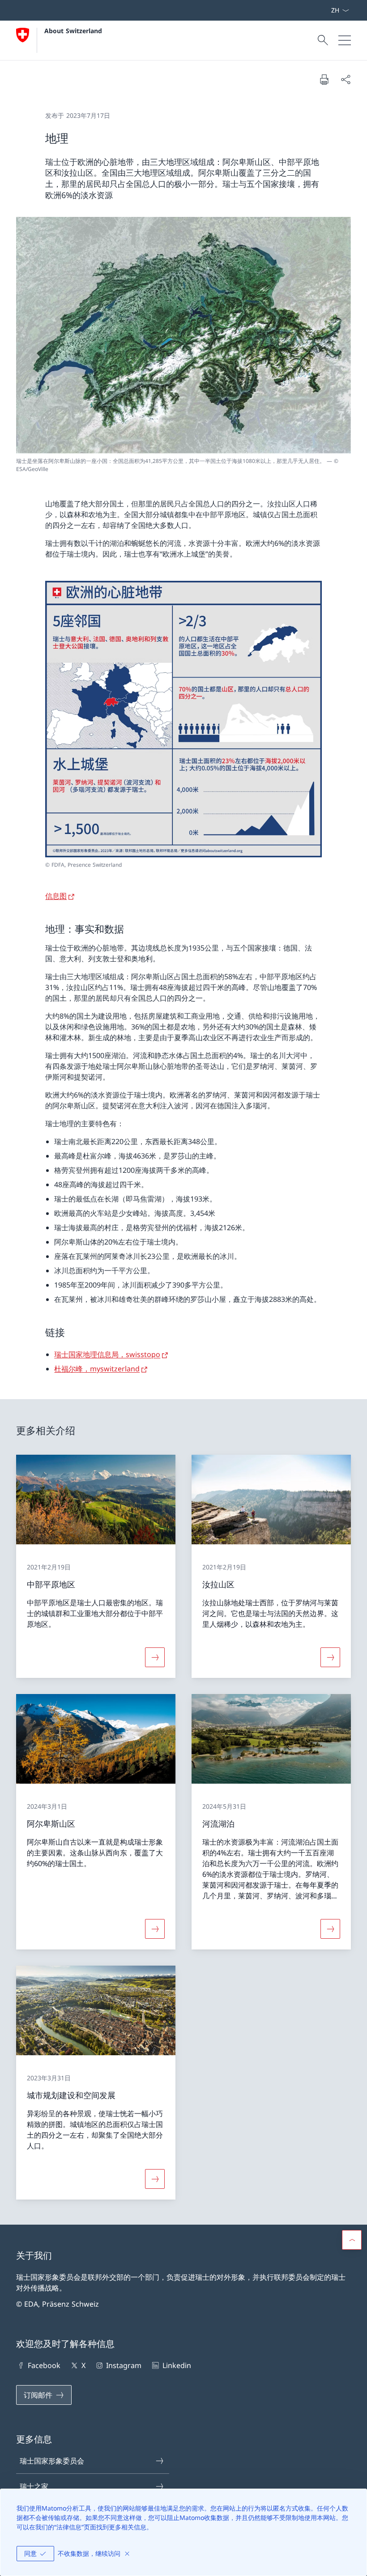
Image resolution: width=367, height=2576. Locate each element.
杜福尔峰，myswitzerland (97, 1369)
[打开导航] (345, 40)
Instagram (124, 2365)
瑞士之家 (34, 2486)
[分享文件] (346, 79)
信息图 (56, 896)
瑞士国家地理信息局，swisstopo (107, 1354)
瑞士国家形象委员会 (52, 2461)
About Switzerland (73, 31)
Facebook (44, 2365)
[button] (352, 2240)
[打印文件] (324, 79)
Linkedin (177, 2365)
